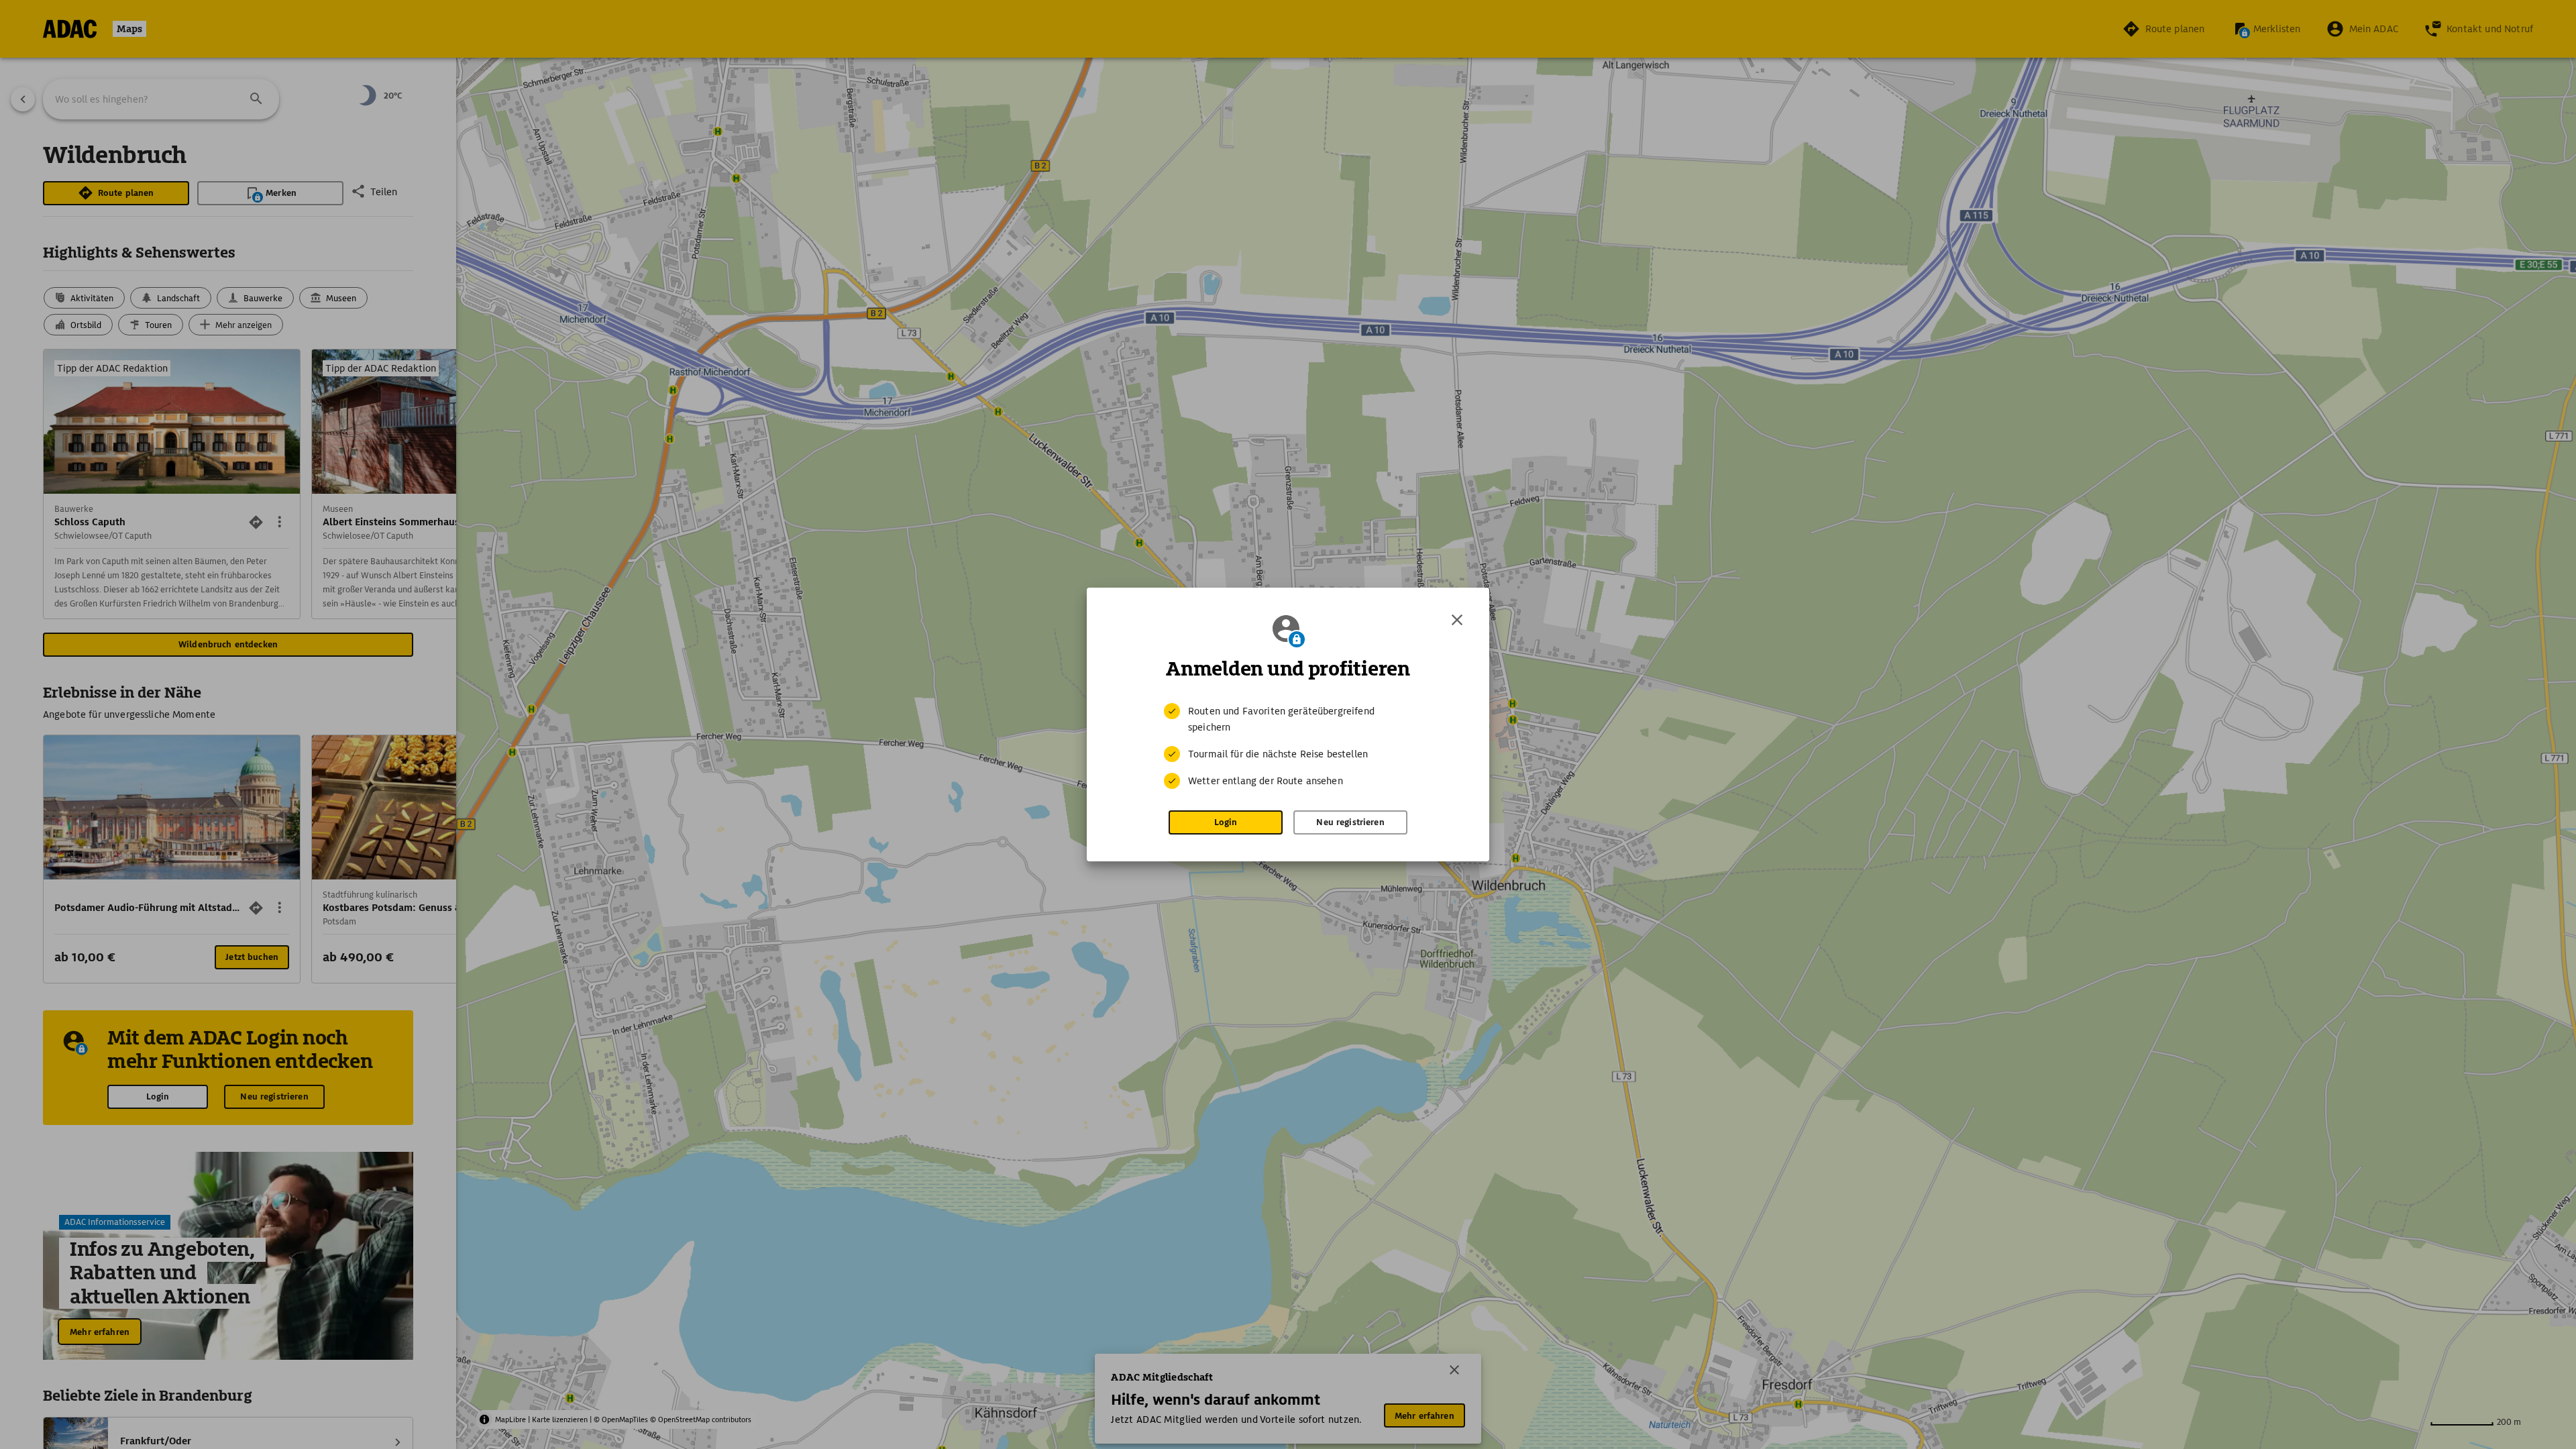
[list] (1288, 746)
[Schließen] (1457, 620)
